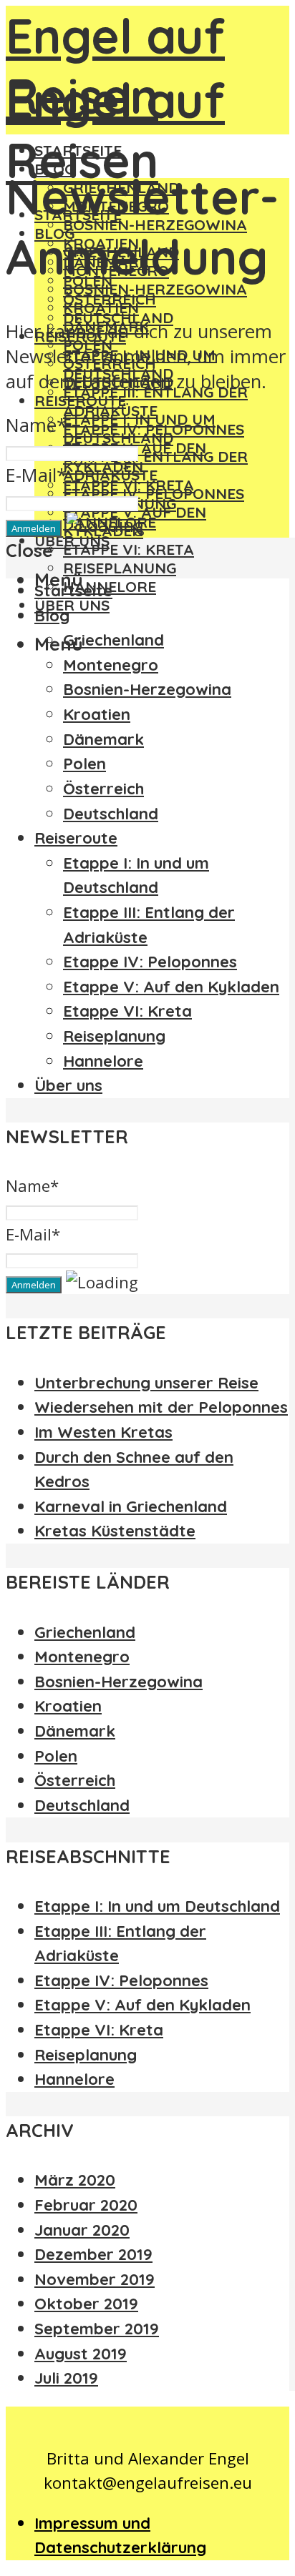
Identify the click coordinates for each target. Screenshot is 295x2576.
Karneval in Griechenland (131, 1506)
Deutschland (111, 814)
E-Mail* (36, 475)
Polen (84, 764)
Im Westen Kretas (103, 1432)
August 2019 (81, 2354)
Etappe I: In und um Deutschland (139, 428)
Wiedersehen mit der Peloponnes (161, 1407)
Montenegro (111, 665)
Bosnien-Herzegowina (155, 289)
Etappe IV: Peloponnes (154, 493)
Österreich (103, 789)
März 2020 (75, 2180)
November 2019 (95, 2279)
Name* (36, 425)
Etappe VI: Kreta (129, 549)
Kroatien (101, 307)
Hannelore (103, 1061)
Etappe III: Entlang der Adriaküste (155, 401)
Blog (52, 616)
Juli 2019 (66, 2378)
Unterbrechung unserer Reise (146, 1383)
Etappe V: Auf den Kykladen (171, 987)
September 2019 (97, 2329)
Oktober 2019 (86, 2304)
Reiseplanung (120, 568)
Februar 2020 (86, 2205)
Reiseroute (80, 400)
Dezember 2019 (93, 2254)
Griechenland (113, 640)
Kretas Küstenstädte (115, 1531)
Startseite (73, 591)
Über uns (72, 605)
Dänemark (103, 739)
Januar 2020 (82, 2230)
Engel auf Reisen (115, 66)
